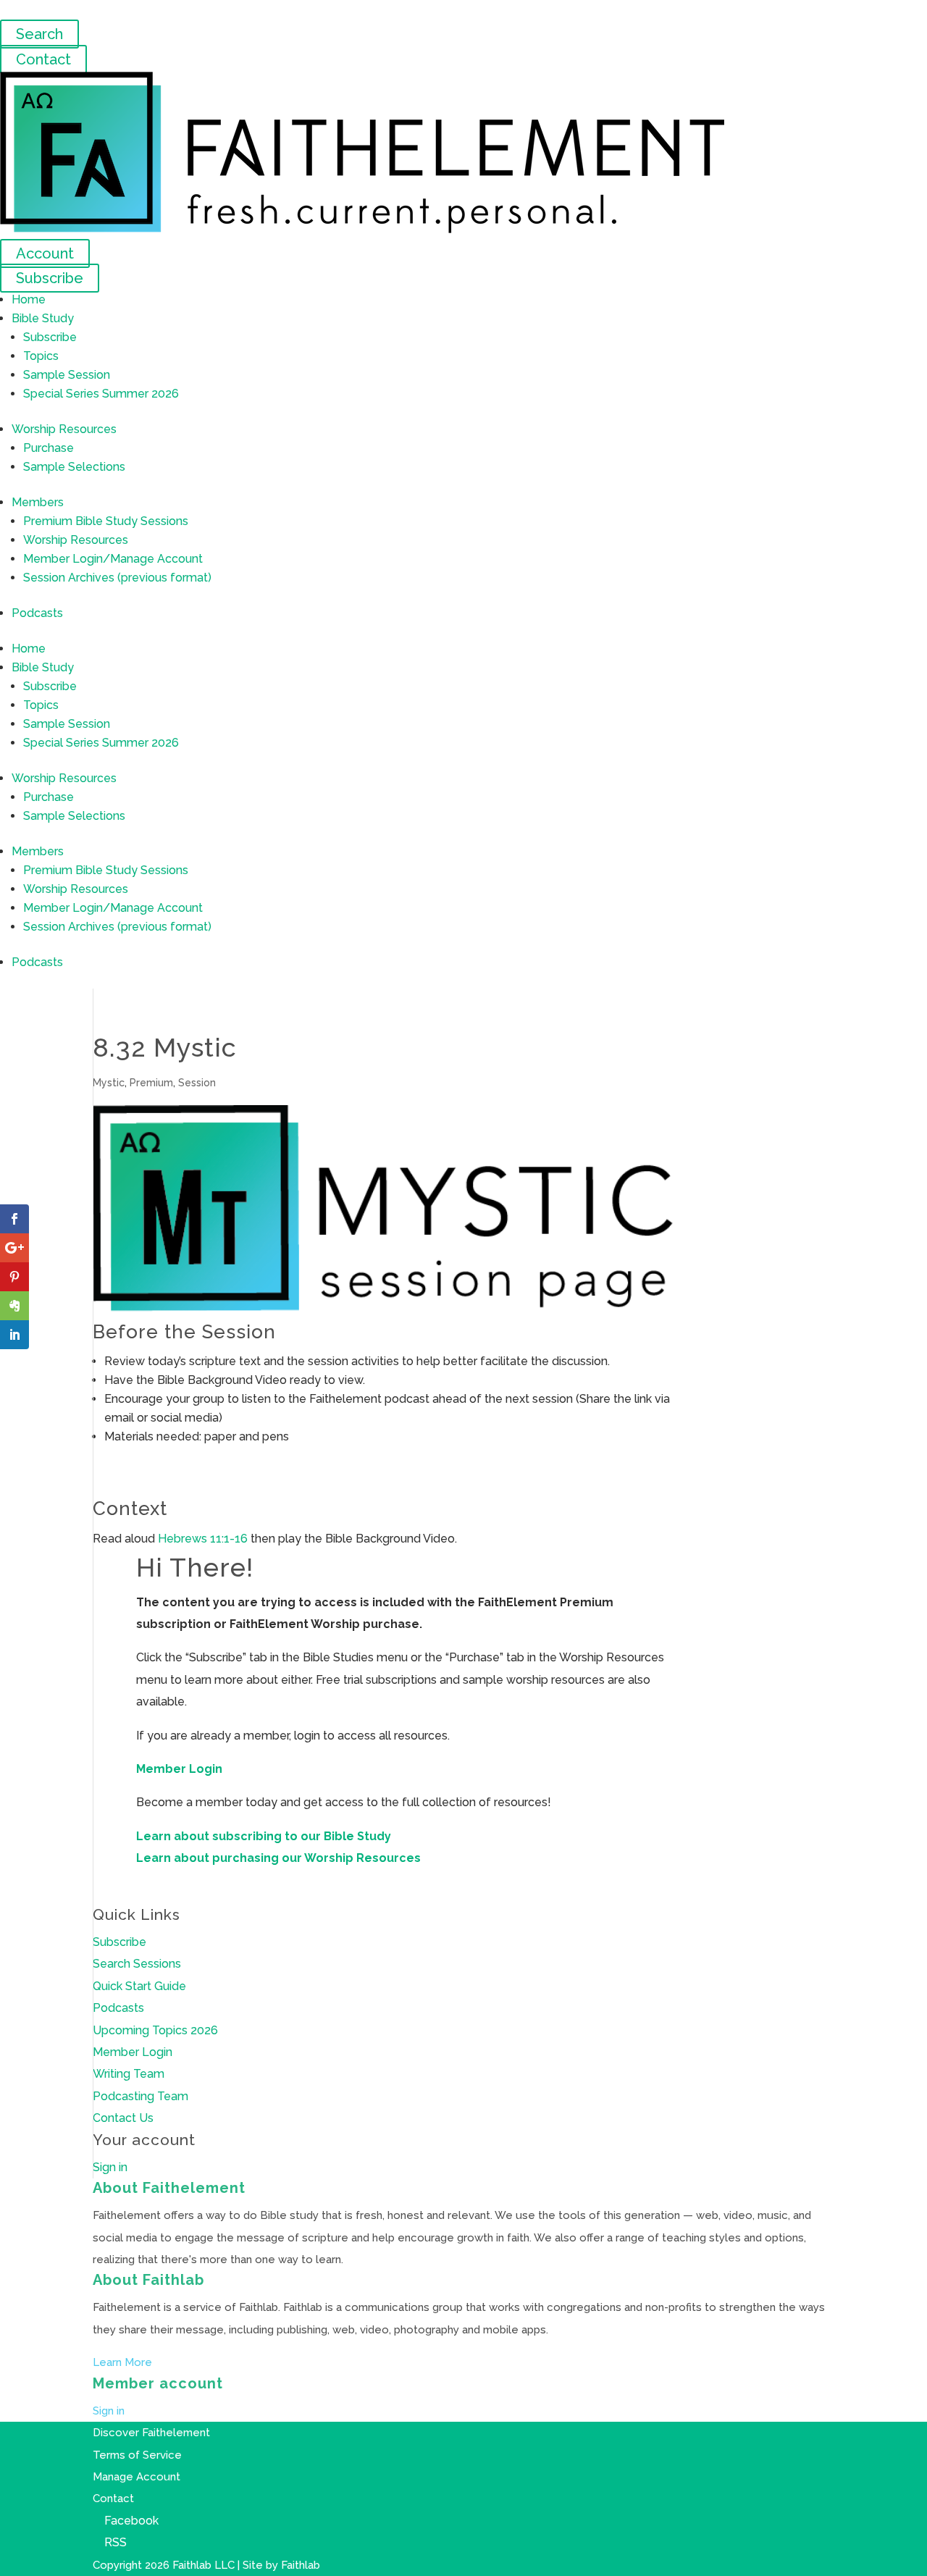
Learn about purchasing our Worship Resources (278, 1858)
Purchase (49, 448)
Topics (41, 356)
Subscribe (50, 278)
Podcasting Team (140, 2096)
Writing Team (129, 2074)
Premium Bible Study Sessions (106, 521)
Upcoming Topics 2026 (155, 2030)
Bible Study (43, 318)
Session (197, 1083)
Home (29, 299)
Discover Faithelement (151, 2433)
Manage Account (137, 2477)
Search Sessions (137, 1964)
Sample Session (67, 375)
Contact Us (123, 2118)
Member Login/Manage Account (113, 559)
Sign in (110, 2167)
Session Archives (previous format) (117, 578)
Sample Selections (74, 467)
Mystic (109, 1083)
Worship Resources (64, 429)
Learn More (122, 2362)
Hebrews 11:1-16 (203, 1539)
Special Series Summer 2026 (101, 394)
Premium (151, 1083)
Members (38, 502)
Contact (43, 59)
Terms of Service (137, 2455)
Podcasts (37, 613)
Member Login (179, 1769)
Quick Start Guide (139, 1986)
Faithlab (301, 2565)
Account (45, 253)
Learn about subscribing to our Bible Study (264, 1836)
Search (39, 34)
